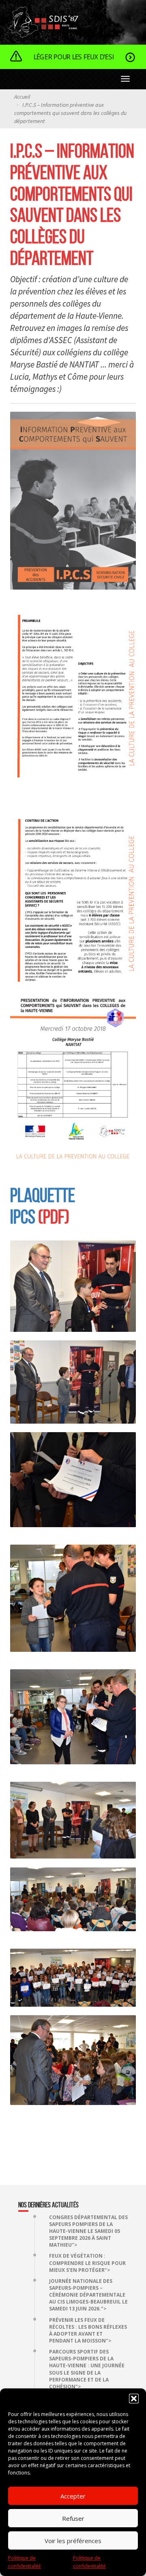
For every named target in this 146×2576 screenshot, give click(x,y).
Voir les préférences (73, 2541)
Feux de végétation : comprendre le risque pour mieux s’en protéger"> (87, 2263)
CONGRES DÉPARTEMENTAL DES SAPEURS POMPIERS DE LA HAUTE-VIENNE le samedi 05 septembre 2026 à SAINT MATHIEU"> (88, 2231)
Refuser (73, 2518)
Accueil (22, 97)
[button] (134, 2399)
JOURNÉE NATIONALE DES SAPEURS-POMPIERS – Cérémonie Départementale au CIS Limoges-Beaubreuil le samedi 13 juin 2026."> (88, 2295)
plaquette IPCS (43, 1206)
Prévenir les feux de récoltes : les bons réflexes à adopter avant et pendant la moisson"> (88, 2330)
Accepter (73, 2496)
